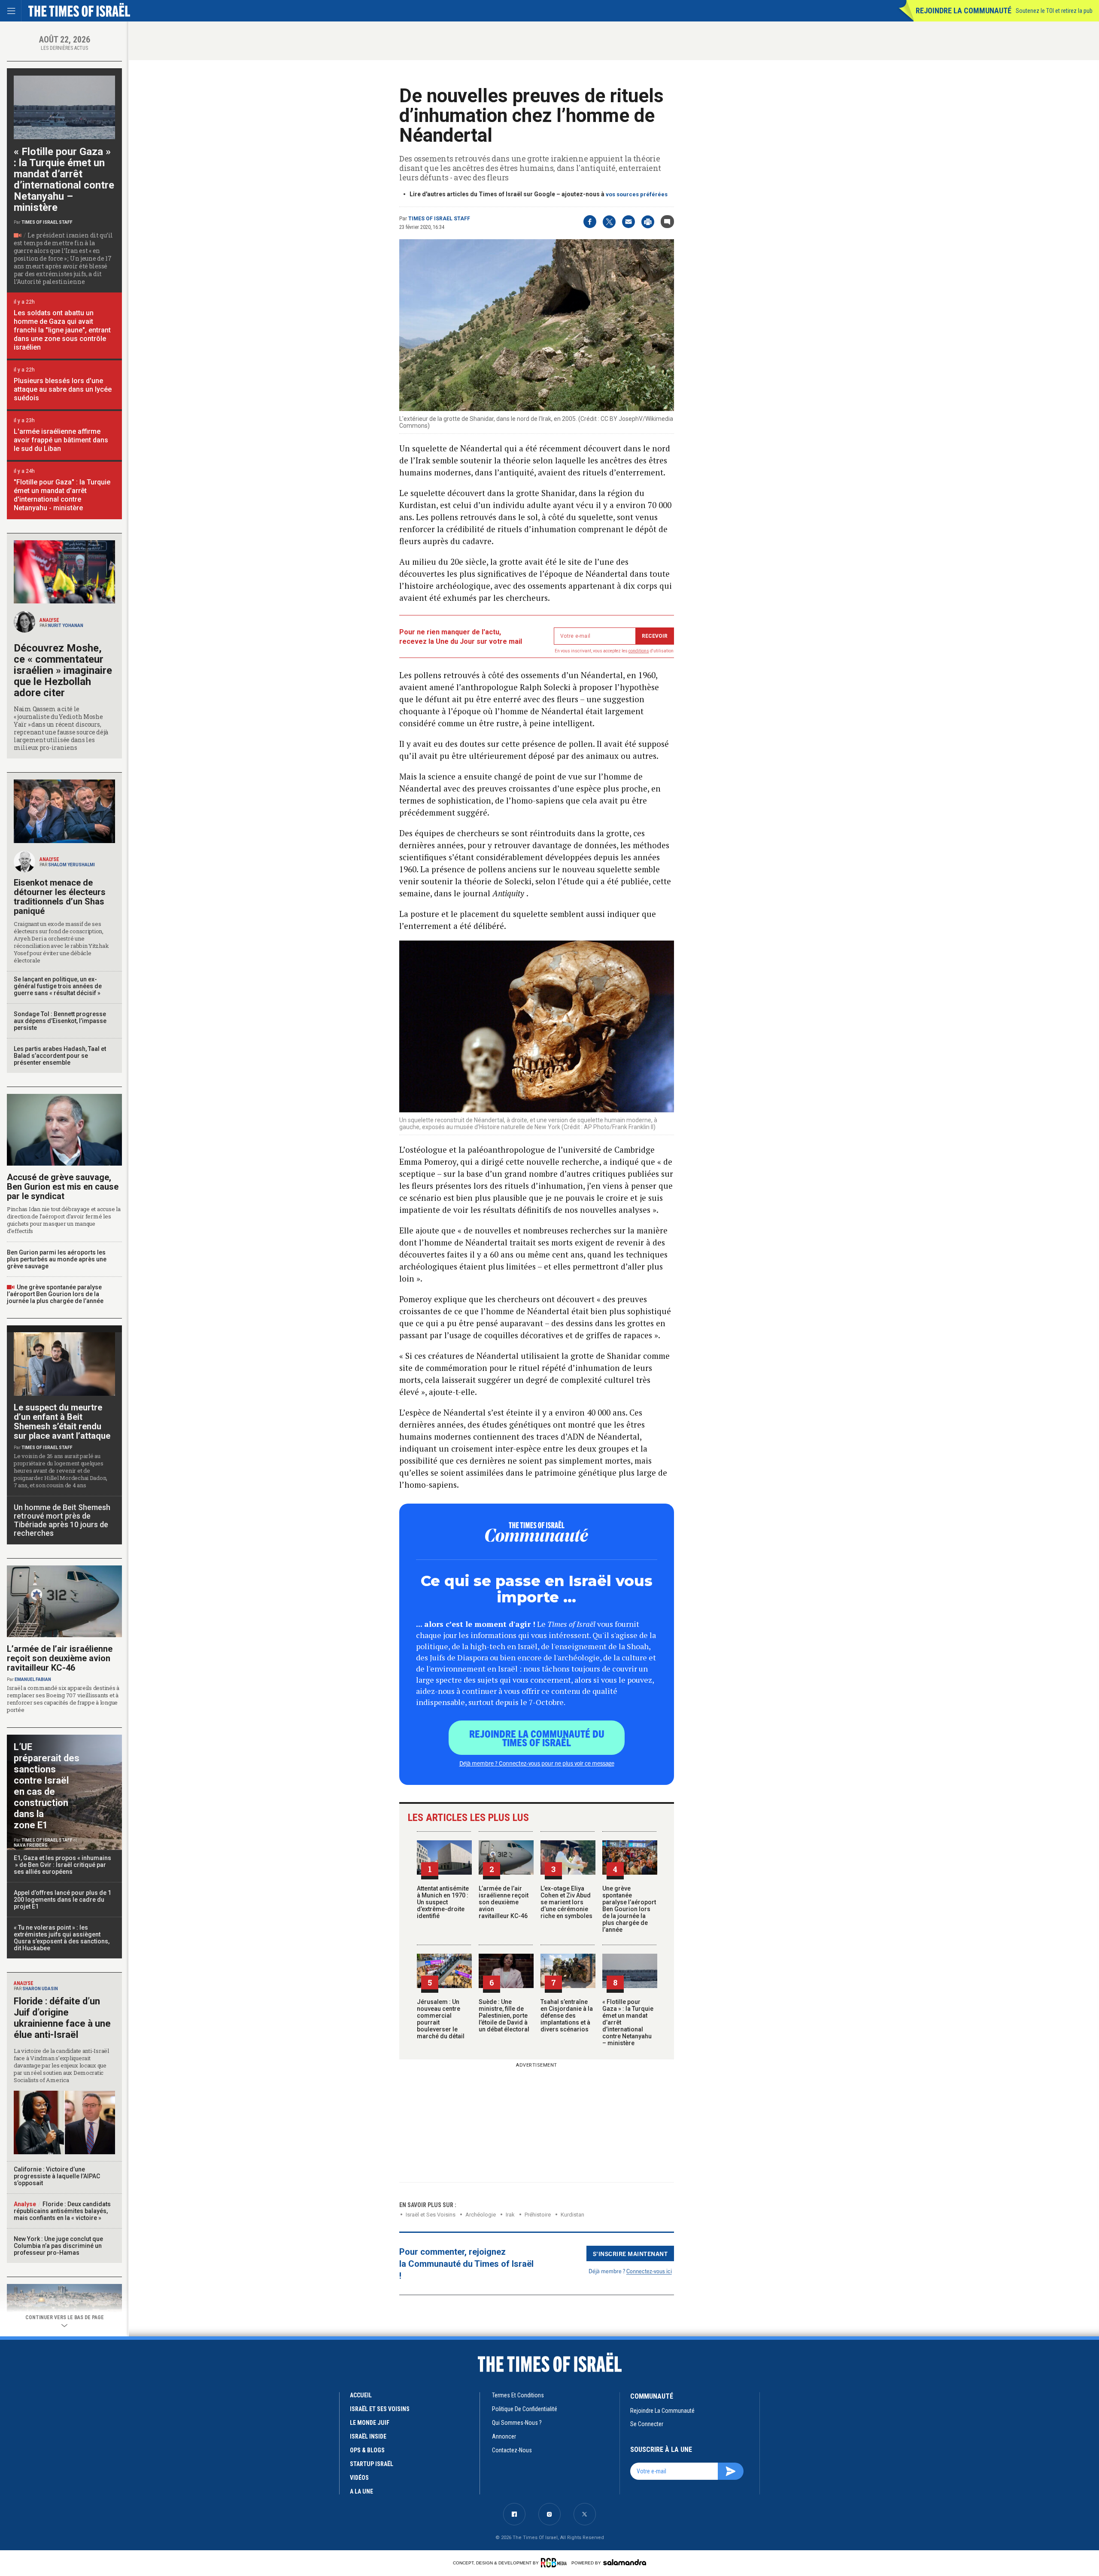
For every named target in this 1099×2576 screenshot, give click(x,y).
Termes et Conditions (518, 2395)
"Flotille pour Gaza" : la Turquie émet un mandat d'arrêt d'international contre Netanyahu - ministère (62, 495)
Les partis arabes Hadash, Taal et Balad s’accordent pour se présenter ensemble (60, 1056)
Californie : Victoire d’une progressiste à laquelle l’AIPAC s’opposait (57, 2176)
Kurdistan (572, 2215)
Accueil (361, 2395)
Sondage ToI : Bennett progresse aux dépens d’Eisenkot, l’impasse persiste (60, 1021)
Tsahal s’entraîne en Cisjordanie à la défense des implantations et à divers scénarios (567, 2016)
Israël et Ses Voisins (431, 2215)
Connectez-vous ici (649, 2271)
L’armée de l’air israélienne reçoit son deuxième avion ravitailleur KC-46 (504, 1902)
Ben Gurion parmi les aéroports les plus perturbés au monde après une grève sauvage (57, 1259)
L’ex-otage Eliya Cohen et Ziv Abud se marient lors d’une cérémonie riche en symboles (566, 1902)
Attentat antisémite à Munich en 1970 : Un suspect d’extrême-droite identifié (443, 1902)
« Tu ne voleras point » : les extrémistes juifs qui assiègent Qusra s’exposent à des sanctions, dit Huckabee (62, 1938)
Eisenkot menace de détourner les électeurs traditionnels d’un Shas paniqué (60, 897)
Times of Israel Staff (439, 219)
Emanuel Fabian (33, 1679)
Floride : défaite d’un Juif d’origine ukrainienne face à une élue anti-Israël (62, 2018)
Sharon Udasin (40, 1989)
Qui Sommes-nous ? (517, 2423)
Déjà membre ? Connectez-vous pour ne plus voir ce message (537, 1763)
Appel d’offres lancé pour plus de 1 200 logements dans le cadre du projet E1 (62, 1900)
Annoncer (504, 2436)
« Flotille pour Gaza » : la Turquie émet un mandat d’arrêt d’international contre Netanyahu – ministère (64, 180)
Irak (510, 2215)
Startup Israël (372, 2464)
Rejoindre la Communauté (964, 11)
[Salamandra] (625, 2562)
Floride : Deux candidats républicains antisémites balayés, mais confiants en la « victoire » (62, 2211)
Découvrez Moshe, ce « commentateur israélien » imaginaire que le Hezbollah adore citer (63, 670)
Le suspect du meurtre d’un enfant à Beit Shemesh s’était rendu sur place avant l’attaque (62, 1422)
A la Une (361, 2491)
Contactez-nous (512, 2450)
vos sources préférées (637, 194)
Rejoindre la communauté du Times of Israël (537, 1738)
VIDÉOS (359, 2478)
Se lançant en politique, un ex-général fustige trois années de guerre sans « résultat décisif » (58, 986)
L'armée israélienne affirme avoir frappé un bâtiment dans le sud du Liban (61, 440)
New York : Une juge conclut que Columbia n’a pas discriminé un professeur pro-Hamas (58, 2246)
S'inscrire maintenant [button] (630, 2253)
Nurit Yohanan (66, 626)
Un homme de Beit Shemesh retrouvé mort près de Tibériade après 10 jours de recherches (62, 1520)
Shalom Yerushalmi (71, 865)
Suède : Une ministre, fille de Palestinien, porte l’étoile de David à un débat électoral (504, 2016)
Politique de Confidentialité (525, 2409)
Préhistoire (538, 2215)
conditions (639, 651)
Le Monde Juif (370, 2423)
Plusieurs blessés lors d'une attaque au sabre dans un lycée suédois (63, 389)
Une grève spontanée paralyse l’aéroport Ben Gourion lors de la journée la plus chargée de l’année (629, 1909)
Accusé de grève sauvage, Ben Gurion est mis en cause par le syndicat (63, 1187)
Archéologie (481, 2215)
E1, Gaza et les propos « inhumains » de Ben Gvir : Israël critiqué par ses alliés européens (63, 1865)
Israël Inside (368, 2436)
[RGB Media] (555, 2563)
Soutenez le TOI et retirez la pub (1054, 11)
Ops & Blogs (367, 2450)
